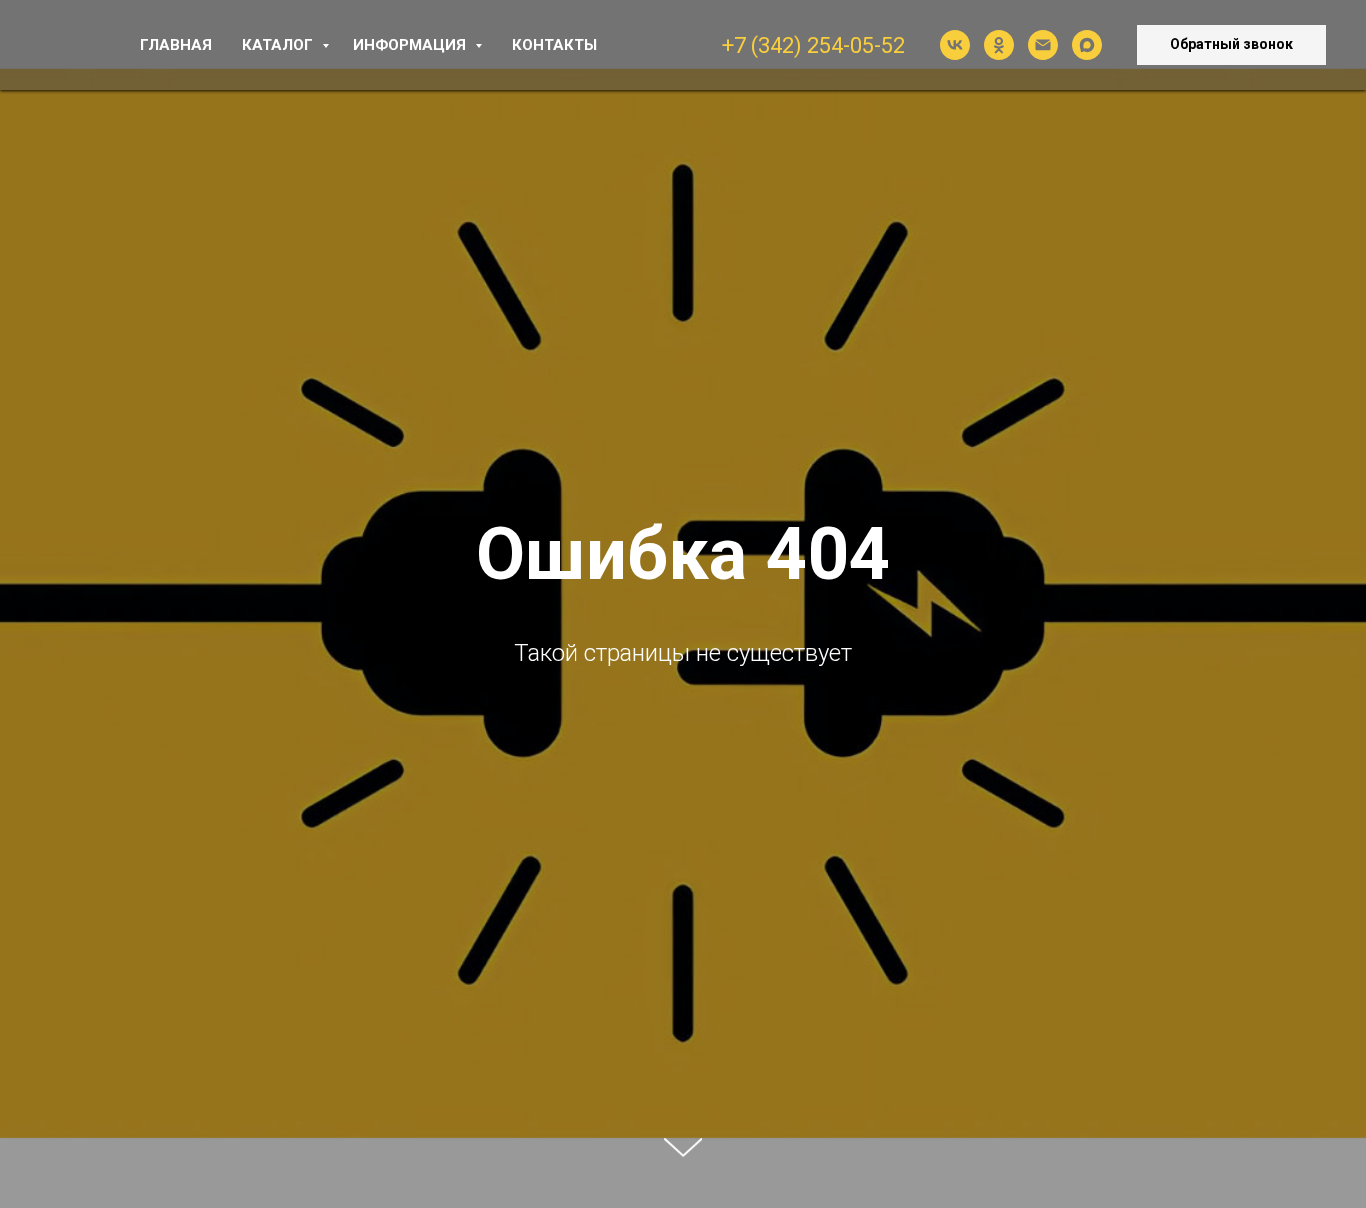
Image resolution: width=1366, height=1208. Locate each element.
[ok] (999, 45)
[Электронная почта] (1043, 45)
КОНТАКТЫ (554, 45)
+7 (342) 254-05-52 (813, 45)
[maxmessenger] (1087, 45)
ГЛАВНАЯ (176, 45)
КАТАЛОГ (279, 45)
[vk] (955, 45)
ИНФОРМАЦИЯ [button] (411, 45)
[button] (1231, 45)
